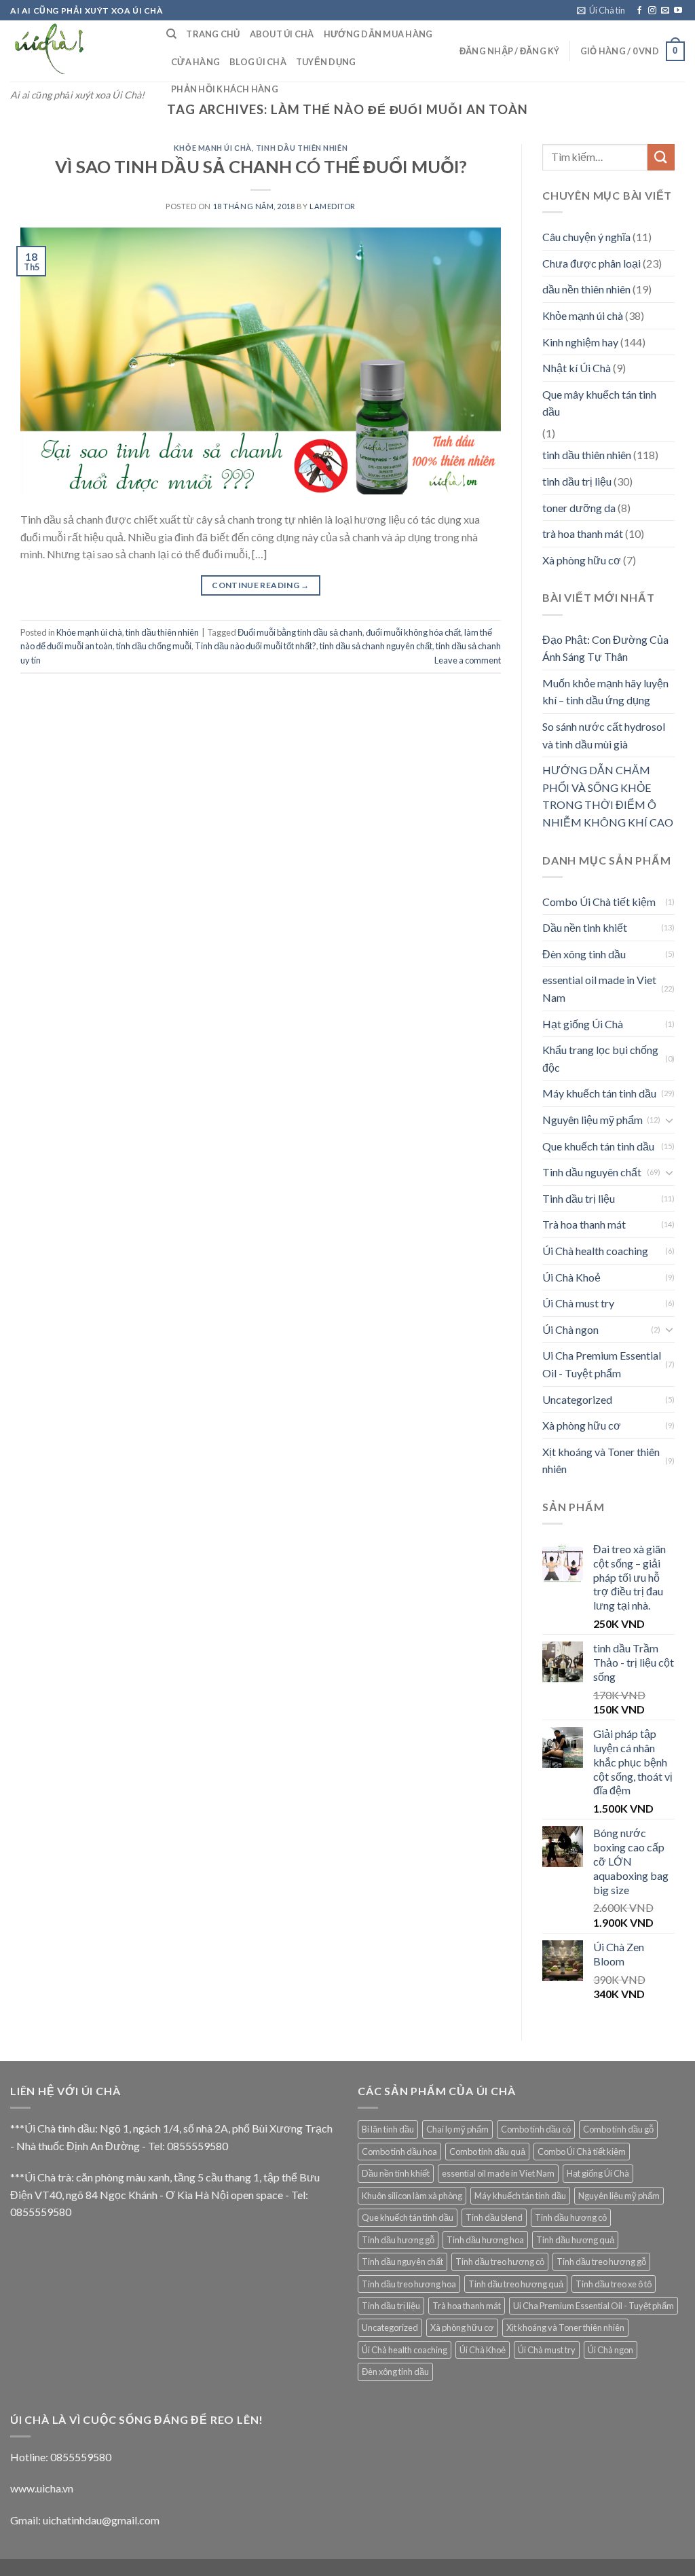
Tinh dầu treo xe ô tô (614, 2284)
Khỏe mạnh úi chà (213, 148)
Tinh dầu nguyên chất (592, 1172)
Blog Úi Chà (258, 62)
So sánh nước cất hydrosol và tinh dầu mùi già (604, 735)
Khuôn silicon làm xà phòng (412, 2196)
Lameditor (333, 206)
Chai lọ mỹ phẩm (457, 2129)
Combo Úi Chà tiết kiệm (599, 902)
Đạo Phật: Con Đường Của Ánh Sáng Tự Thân (605, 648)
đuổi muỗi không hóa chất (413, 632)
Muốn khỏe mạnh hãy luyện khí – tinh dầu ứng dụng (605, 692)
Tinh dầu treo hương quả (516, 2284)
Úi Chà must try (578, 1303)
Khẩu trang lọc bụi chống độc (600, 1058)
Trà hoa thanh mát (584, 1224)
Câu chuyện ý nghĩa (586, 237)
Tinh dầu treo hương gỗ (601, 2262)
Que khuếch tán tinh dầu (598, 1146)
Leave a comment (468, 660)
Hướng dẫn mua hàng (378, 34)
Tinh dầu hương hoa (485, 2240)
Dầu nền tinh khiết (585, 927)
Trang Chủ (213, 34)
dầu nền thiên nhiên (586, 289)
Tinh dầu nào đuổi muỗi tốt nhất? (256, 646)
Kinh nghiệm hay (580, 342)
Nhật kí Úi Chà (577, 368)
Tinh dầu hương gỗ (398, 2240)
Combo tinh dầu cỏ (536, 2129)
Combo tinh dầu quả (487, 2152)
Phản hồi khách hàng (225, 89)
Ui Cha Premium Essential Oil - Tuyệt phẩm (602, 1364)
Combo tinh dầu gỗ (618, 2129)
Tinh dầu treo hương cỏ (500, 2262)
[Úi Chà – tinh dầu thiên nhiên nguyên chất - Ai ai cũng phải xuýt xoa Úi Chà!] (78, 51)
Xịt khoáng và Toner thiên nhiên (601, 1461)
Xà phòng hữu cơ (582, 560)
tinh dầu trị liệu (577, 481)
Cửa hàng (195, 62)
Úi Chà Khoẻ (571, 1277)
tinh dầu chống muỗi (154, 646)
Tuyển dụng (326, 62)
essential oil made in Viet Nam (599, 988)
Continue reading (261, 585)
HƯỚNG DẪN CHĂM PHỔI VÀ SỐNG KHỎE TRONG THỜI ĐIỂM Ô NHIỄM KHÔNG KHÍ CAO (608, 796)
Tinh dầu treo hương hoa (409, 2284)
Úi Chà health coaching (595, 1251)
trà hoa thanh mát (583, 533)
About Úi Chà (282, 34)
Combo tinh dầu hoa (399, 2152)
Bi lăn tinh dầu (388, 2129)
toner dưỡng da (579, 508)
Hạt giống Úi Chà (583, 1024)
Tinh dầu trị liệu (579, 1198)
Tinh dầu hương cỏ (571, 2217)
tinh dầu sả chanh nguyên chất (376, 646)
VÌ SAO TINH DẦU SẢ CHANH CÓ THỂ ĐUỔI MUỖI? (261, 166)
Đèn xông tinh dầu (584, 954)
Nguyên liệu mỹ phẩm (593, 1120)
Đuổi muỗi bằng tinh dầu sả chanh (300, 632)
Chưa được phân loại (591, 263)
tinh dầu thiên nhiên (302, 148)
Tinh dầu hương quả (575, 2240)
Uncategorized (577, 1399)
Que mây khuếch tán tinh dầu (599, 403)
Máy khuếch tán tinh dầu (599, 1093)
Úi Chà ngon (570, 1329)
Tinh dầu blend (494, 2217)
